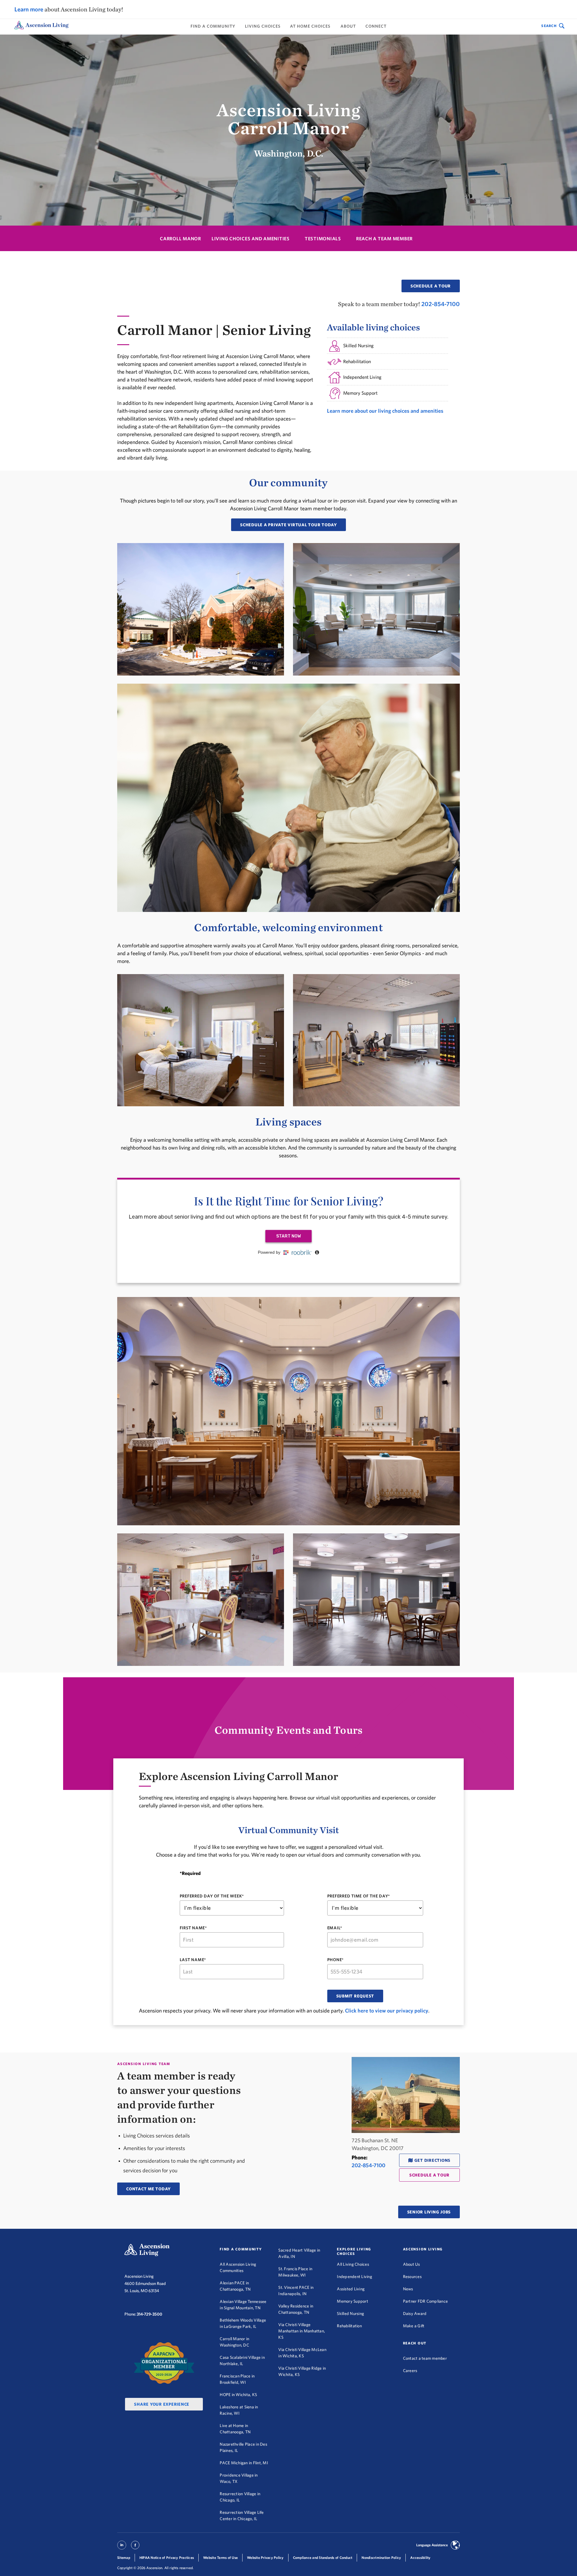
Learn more (29, 9)
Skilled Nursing (350, 2313)
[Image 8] (376, 1601)
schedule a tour (429, 2175)
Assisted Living (351, 2289)
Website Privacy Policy (265, 2558)
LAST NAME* (193, 1960)
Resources (412, 2277)
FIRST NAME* (193, 1928)
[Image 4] (201, 1041)
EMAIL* (335, 1928)
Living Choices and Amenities (251, 239)
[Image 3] (288, 799)
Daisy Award (415, 2313)
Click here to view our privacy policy (387, 2011)
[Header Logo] (41, 26)
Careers (410, 2371)
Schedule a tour (431, 286)
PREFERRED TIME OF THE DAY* (359, 1896)
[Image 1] (201, 610)
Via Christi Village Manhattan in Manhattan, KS (302, 2331)
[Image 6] (288, 1412)
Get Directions (433, 2160)
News (408, 2289)
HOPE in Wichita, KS (238, 2395)
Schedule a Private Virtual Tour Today (288, 525)
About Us (412, 2264)
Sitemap (124, 2558)
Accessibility (420, 2558)
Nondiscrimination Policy (381, 2558)
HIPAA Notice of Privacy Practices (167, 2558)
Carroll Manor (180, 239)
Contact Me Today (148, 2189)
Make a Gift (414, 2326)
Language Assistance (432, 2545)
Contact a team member (425, 2358)
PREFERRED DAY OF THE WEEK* (212, 1896)
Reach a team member (384, 239)
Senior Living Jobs (429, 2212)
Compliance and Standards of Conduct (323, 2558)
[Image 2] (376, 610)
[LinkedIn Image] (122, 2548)
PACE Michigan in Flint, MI (244, 2463)
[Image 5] (376, 1041)
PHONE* (336, 1960)
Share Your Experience (162, 2404)
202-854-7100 (441, 304)
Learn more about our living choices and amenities (385, 411)
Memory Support (353, 2301)
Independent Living (354, 2277)
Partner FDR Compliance (426, 2301)
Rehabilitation (349, 2326)
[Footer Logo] (147, 2250)
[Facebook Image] (135, 2548)
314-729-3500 (150, 2314)
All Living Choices (353, 2264)
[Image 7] (201, 1601)
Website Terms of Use (220, 2558)
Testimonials (323, 239)
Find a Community (213, 26)
